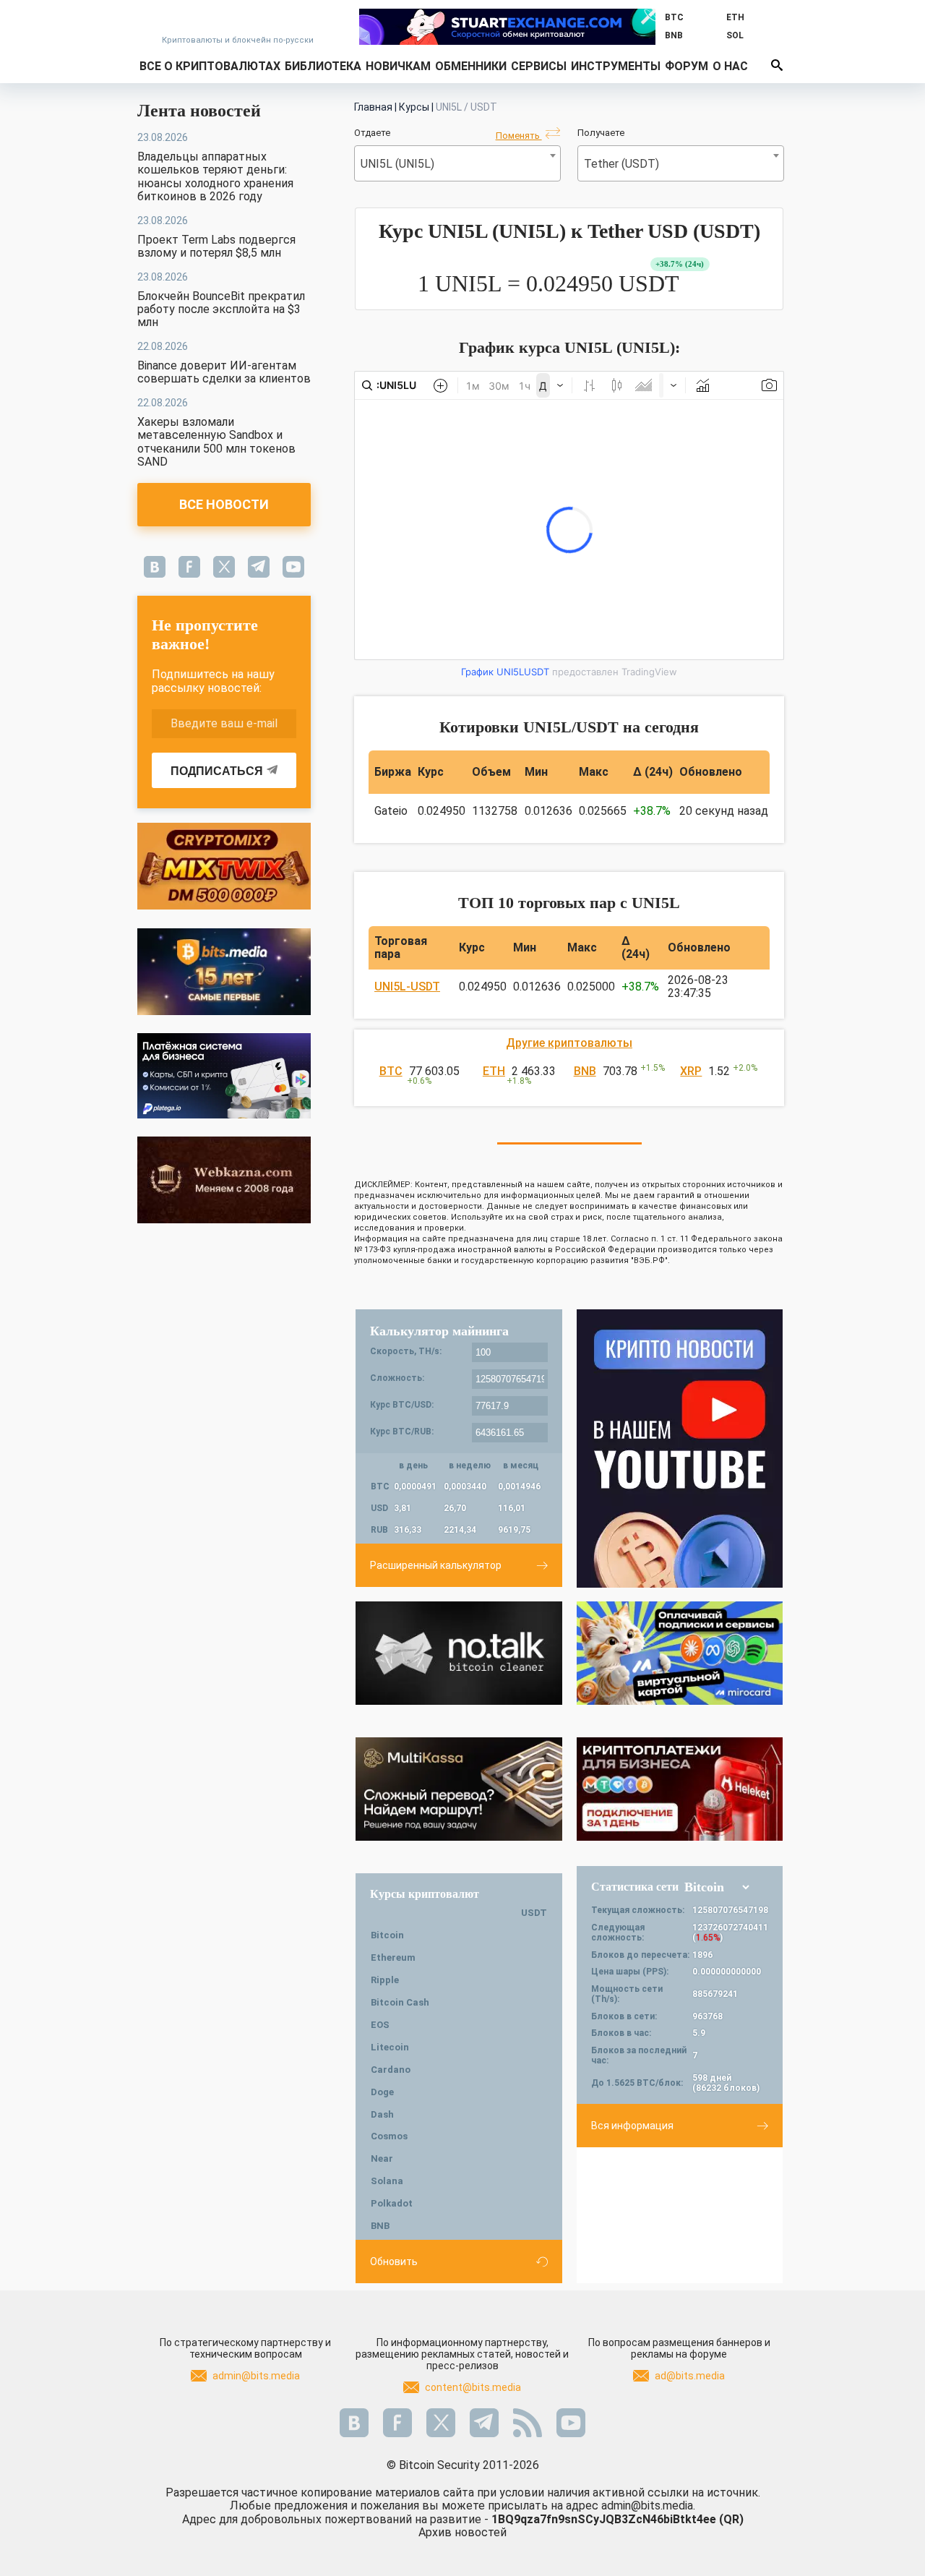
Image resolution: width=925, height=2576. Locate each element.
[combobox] (457, 163)
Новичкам (398, 66)
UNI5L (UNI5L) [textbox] (397, 164)
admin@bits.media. (648, 2506)
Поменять (519, 136)
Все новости (224, 504)
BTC (391, 1071)
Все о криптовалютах (210, 66)
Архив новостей (462, 2532)
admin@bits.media (256, 2376)
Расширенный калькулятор (436, 1565)
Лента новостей (199, 111)
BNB (585, 1071)
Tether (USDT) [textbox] (621, 164)
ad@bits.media (690, 2376)
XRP (691, 1071)
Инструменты (616, 66)
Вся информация (632, 2126)
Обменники (471, 66)
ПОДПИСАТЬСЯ (217, 771)
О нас (730, 66)
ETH (494, 1071)
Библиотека (323, 66)
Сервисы (539, 66)
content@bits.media (473, 2387)
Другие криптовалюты (569, 1043)
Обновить (394, 2262)
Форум (687, 66)
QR (731, 2519)
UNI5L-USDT (407, 987)
